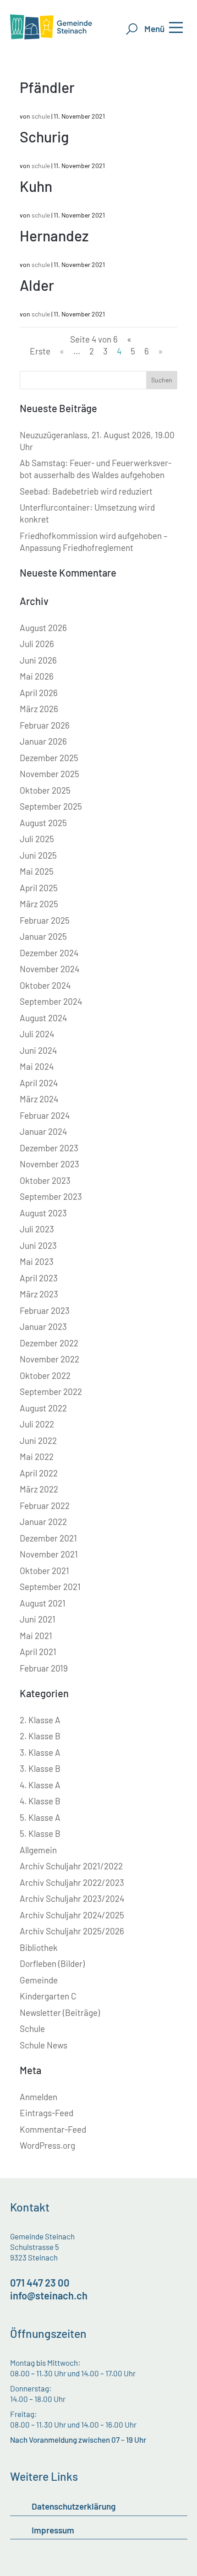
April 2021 (38, 1652)
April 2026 (39, 693)
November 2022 (49, 1359)
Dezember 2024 (49, 953)
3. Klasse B (40, 1768)
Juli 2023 (37, 1229)
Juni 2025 (38, 855)
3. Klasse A (40, 1752)
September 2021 (50, 1587)
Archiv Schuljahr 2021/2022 (71, 1866)
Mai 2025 (37, 871)
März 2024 (39, 1099)
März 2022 (39, 1489)
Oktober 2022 (45, 1375)
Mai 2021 (36, 1636)
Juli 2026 (37, 644)
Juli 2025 (37, 839)
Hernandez (54, 235)
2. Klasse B (40, 1736)
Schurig (44, 136)
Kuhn (36, 186)
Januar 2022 (43, 1522)
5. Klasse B (40, 1833)
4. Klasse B (40, 1801)
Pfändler (47, 87)
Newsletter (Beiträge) (60, 2012)
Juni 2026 (38, 660)
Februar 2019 (44, 1668)
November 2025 (49, 774)
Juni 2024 (38, 1050)
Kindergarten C (48, 1996)
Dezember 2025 (49, 758)
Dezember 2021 (48, 1538)
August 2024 (43, 1018)
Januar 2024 (43, 1131)
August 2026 (43, 628)
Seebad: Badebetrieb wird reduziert (86, 491)
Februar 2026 (45, 725)
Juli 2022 (37, 1424)
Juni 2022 (38, 1440)
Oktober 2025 (45, 790)
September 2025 (51, 806)
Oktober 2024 (45, 985)
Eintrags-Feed (47, 2113)
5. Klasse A (40, 1817)
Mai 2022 (37, 1457)
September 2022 (51, 1391)
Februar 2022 (45, 1506)
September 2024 (51, 1001)
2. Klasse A (40, 1720)
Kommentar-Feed (53, 2129)
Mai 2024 (37, 1066)
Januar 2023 (43, 1326)
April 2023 (39, 1278)
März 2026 (39, 709)
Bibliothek (39, 1947)
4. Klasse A (40, 1785)
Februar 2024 (45, 1115)
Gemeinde (39, 1980)
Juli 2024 (37, 1034)
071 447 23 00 (40, 2282)
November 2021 (49, 1554)
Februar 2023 (45, 1310)
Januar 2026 (43, 741)
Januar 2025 (43, 936)
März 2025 (39, 904)
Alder (37, 285)
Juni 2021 (38, 1619)
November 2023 (49, 1164)
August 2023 (43, 1213)
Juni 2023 (38, 1245)
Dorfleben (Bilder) (52, 1963)
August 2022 (43, 1408)
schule (41, 116)
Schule (32, 2029)
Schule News (44, 2045)
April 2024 (39, 1083)
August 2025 (43, 823)
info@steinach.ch (49, 2295)
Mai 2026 (37, 676)
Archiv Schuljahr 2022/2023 (72, 1882)
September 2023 (51, 1196)
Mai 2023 (37, 1261)
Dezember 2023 (49, 1148)
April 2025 (39, 888)
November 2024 (49, 969)
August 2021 (43, 1603)
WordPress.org (47, 2145)
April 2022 (39, 1473)
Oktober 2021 (44, 1571)
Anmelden (38, 2097)
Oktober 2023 (45, 1180)
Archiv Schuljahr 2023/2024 (72, 1898)
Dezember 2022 (49, 1343)
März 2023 (39, 1294)
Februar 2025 (45, 920)
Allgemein (38, 1850)
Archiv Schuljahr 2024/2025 (72, 1915)
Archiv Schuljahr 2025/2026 (72, 1931)
